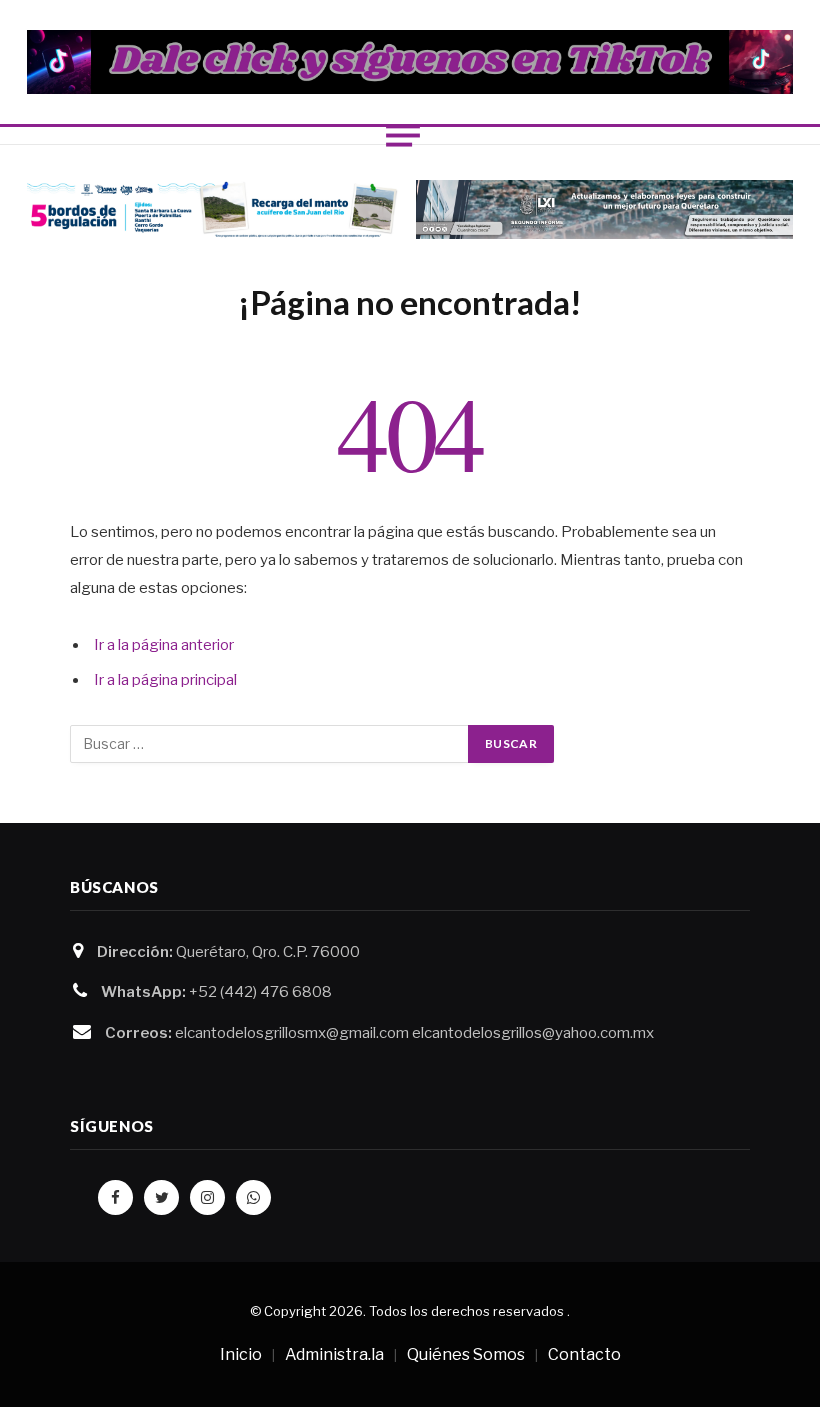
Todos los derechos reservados (466, 1311)
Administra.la (334, 1354)
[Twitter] (161, 1197)
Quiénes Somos (466, 1354)
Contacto (584, 1354)
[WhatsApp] (253, 1197)
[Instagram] (207, 1197)
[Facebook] (115, 1197)
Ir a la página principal (165, 680)
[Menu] (403, 135)
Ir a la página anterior (164, 645)
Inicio (241, 1354)
